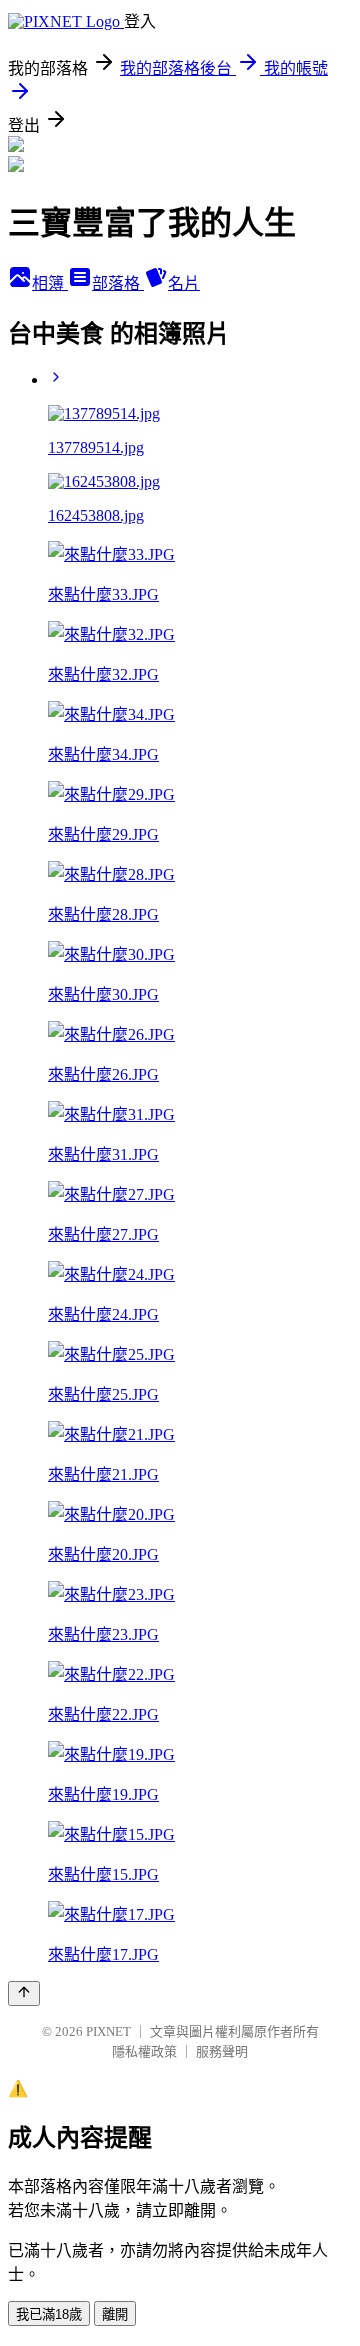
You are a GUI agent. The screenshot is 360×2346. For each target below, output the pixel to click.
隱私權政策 (144, 2051)
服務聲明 (222, 2051)
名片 (184, 283)
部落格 (118, 283)
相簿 (50, 283)
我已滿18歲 (49, 2314)
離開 (115, 2314)
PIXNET (108, 2031)
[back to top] (24, 1993)
